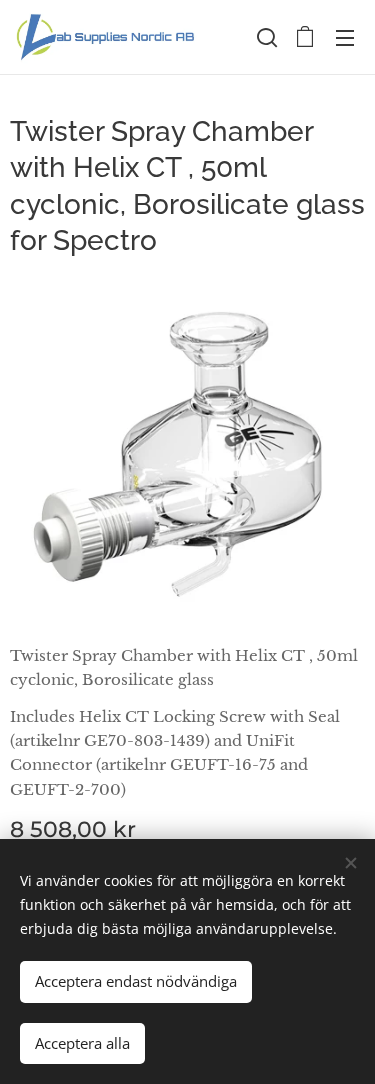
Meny (345, 37)
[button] (265, 37)
